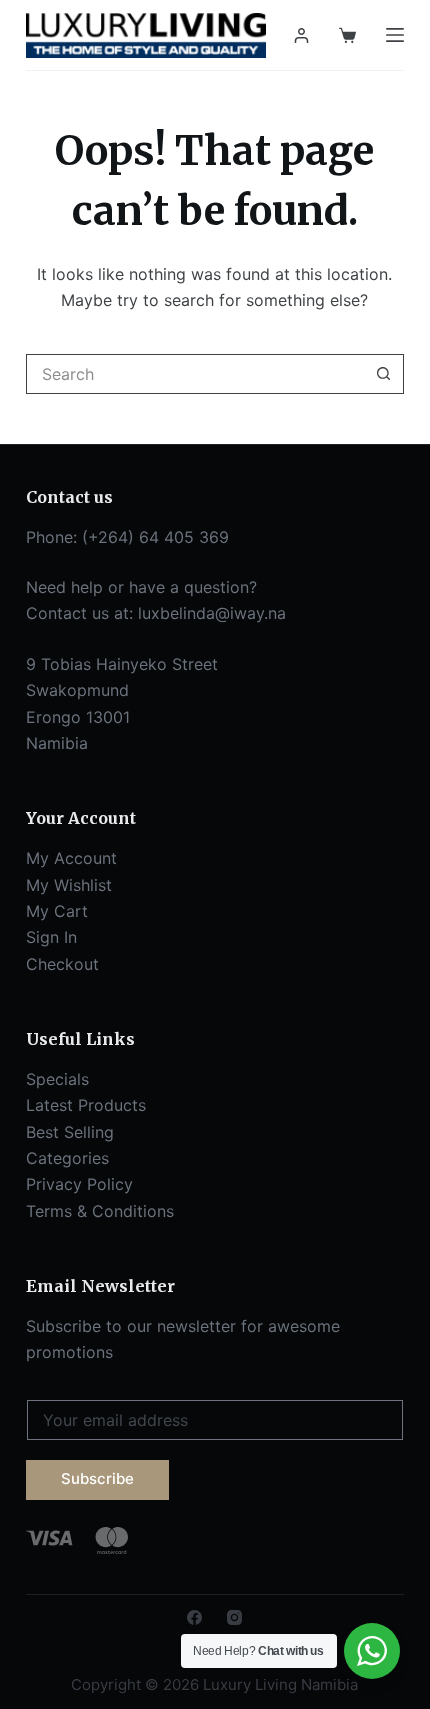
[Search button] (384, 374)
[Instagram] (234, 1617)
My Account (71, 858)
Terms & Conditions (100, 1211)
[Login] (301, 35)
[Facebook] (194, 1617)
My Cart (57, 911)
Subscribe (97, 1478)
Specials (57, 1079)
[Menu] (395, 35)
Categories (67, 1158)
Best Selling (70, 1132)
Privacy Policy (79, 1184)
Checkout (62, 964)
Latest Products (86, 1105)
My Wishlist (69, 885)
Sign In (51, 937)
